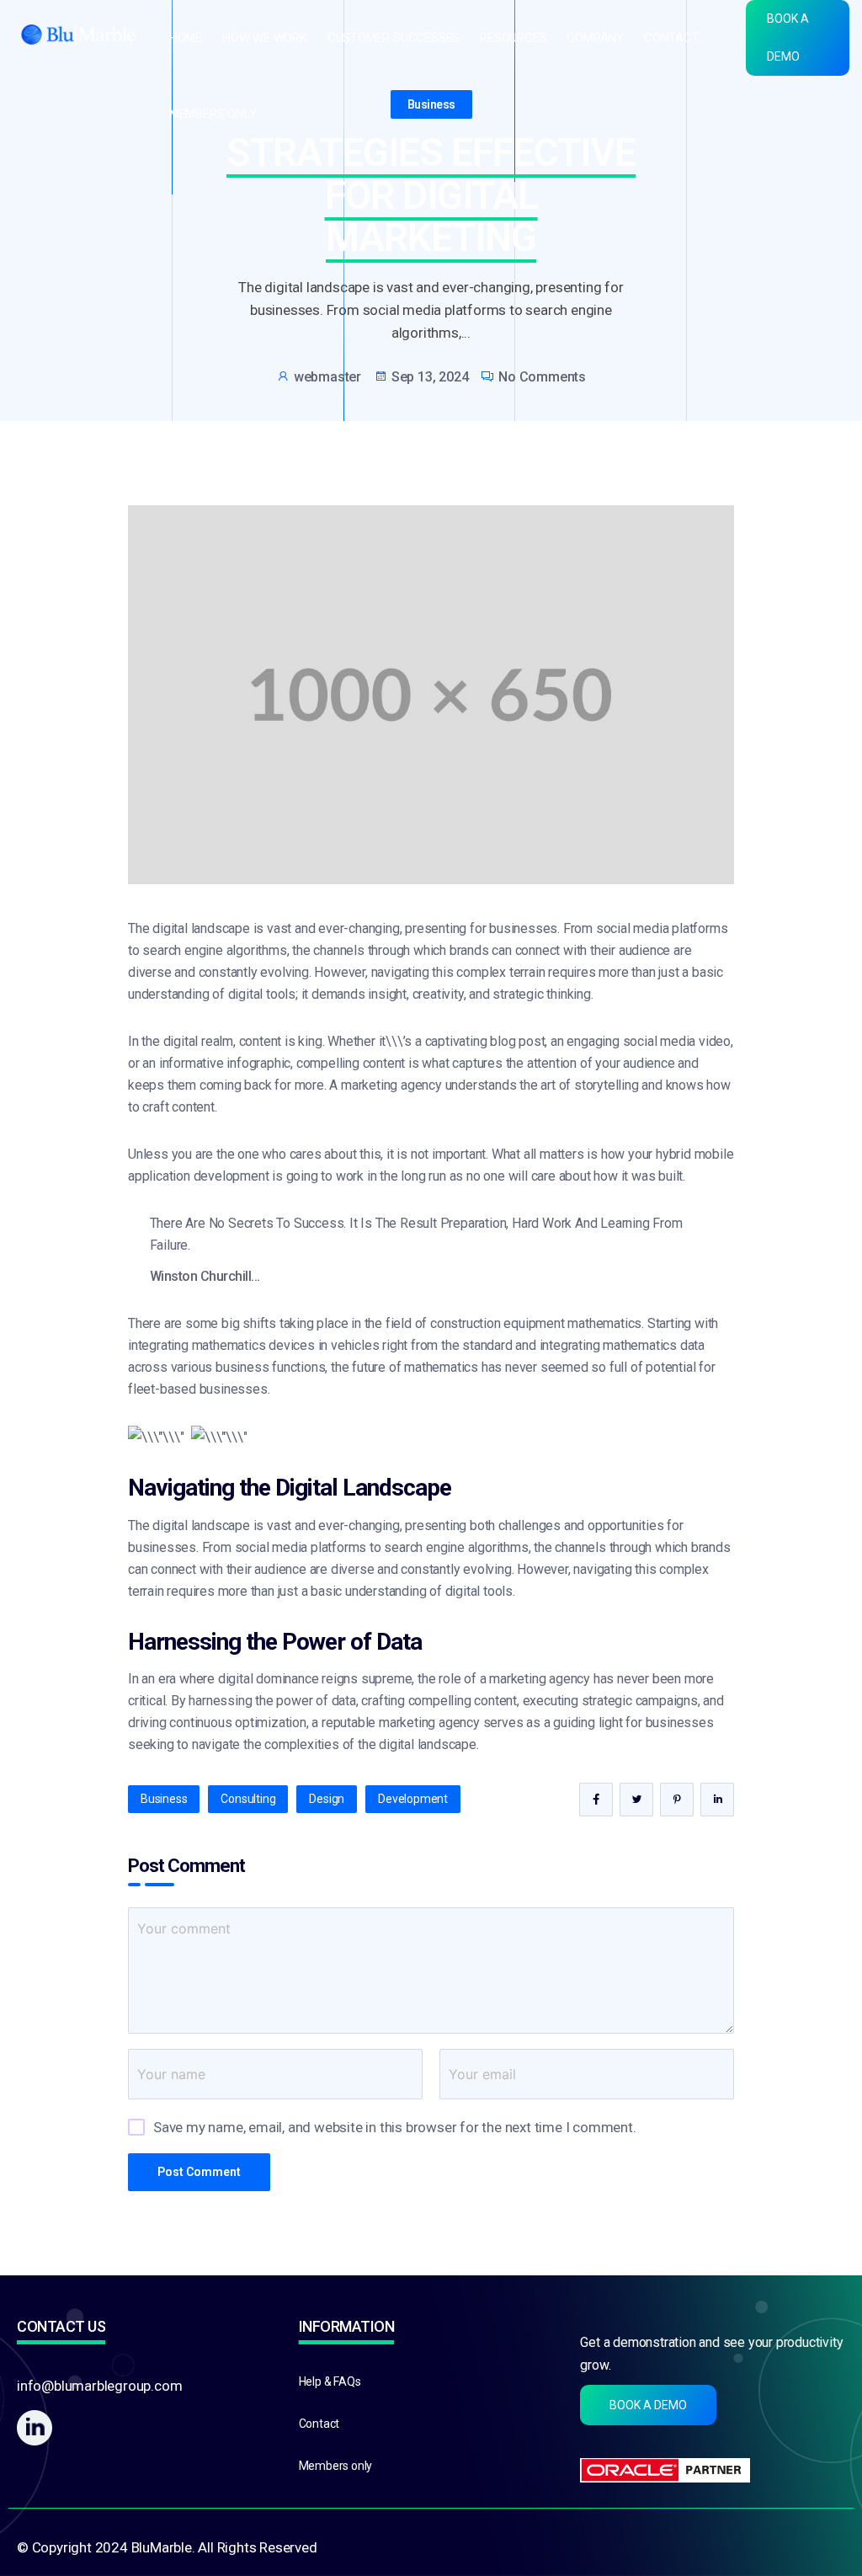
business (164, 1799)
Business (431, 104)
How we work (265, 38)
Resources (513, 38)
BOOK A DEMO (788, 37)
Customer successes (394, 38)
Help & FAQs (330, 2381)
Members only (213, 114)
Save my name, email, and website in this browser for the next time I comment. (395, 2127)
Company (595, 38)
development (413, 1799)
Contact (672, 38)
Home (186, 38)
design (327, 1799)
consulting (248, 1799)
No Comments (542, 377)
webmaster (327, 377)
